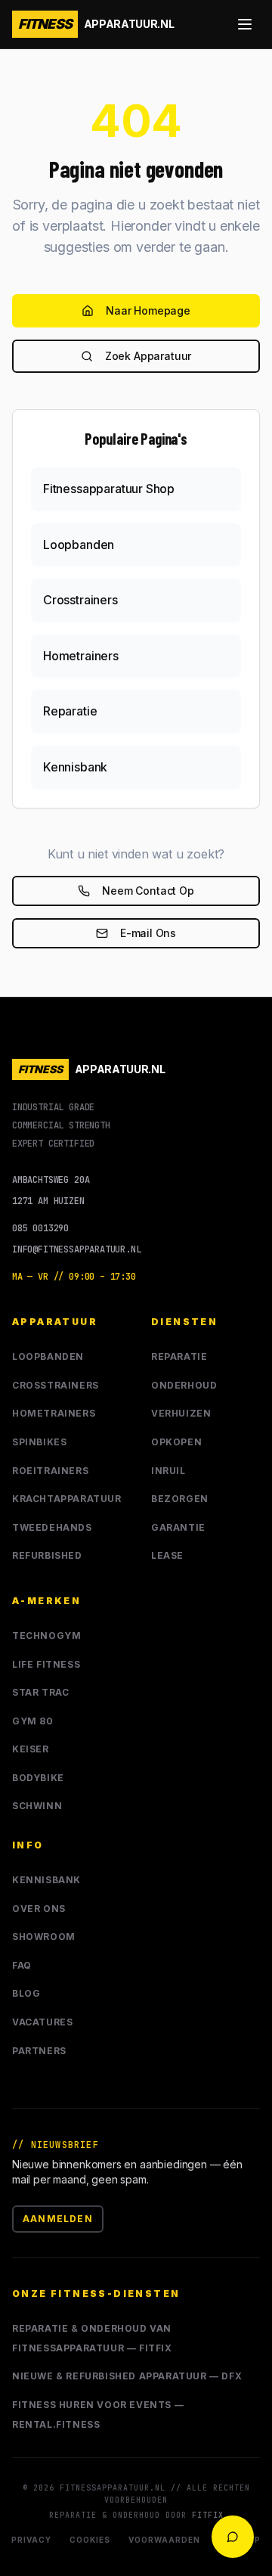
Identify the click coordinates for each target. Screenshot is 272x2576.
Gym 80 (33, 1721)
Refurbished (47, 1555)
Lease (167, 1555)
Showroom (44, 1937)
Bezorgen (180, 1499)
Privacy (31, 2540)
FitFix (208, 2515)
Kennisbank (46, 1880)
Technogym (46, 1636)
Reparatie (179, 1356)
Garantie (178, 1527)
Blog (26, 1993)
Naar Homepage (148, 310)
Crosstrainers (56, 1385)
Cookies (90, 2540)
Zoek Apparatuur (148, 356)
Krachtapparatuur (67, 1499)
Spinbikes (39, 1442)
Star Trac (40, 1692)
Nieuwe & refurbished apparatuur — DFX (127, 2376)
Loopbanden (48, 1356)
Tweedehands (52, 1527)
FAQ (22, 1965)
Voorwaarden (164, 2540)
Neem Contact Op (148, 891)
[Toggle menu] (245, 24)
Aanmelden (58, 2219)
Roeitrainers (50, 1471)
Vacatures (42, 2022)
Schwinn (37, 1806)
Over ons (39, 1909)
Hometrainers (54, 1413)
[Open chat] (233, 2537)
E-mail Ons (148, 933)
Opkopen (176, 1442)
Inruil (168, 1471)
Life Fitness (46, 1664)
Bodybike (38, 1778)
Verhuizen (181, 1413)
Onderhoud (184, 1385)
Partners (39, 2051)
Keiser (31, 1749)
